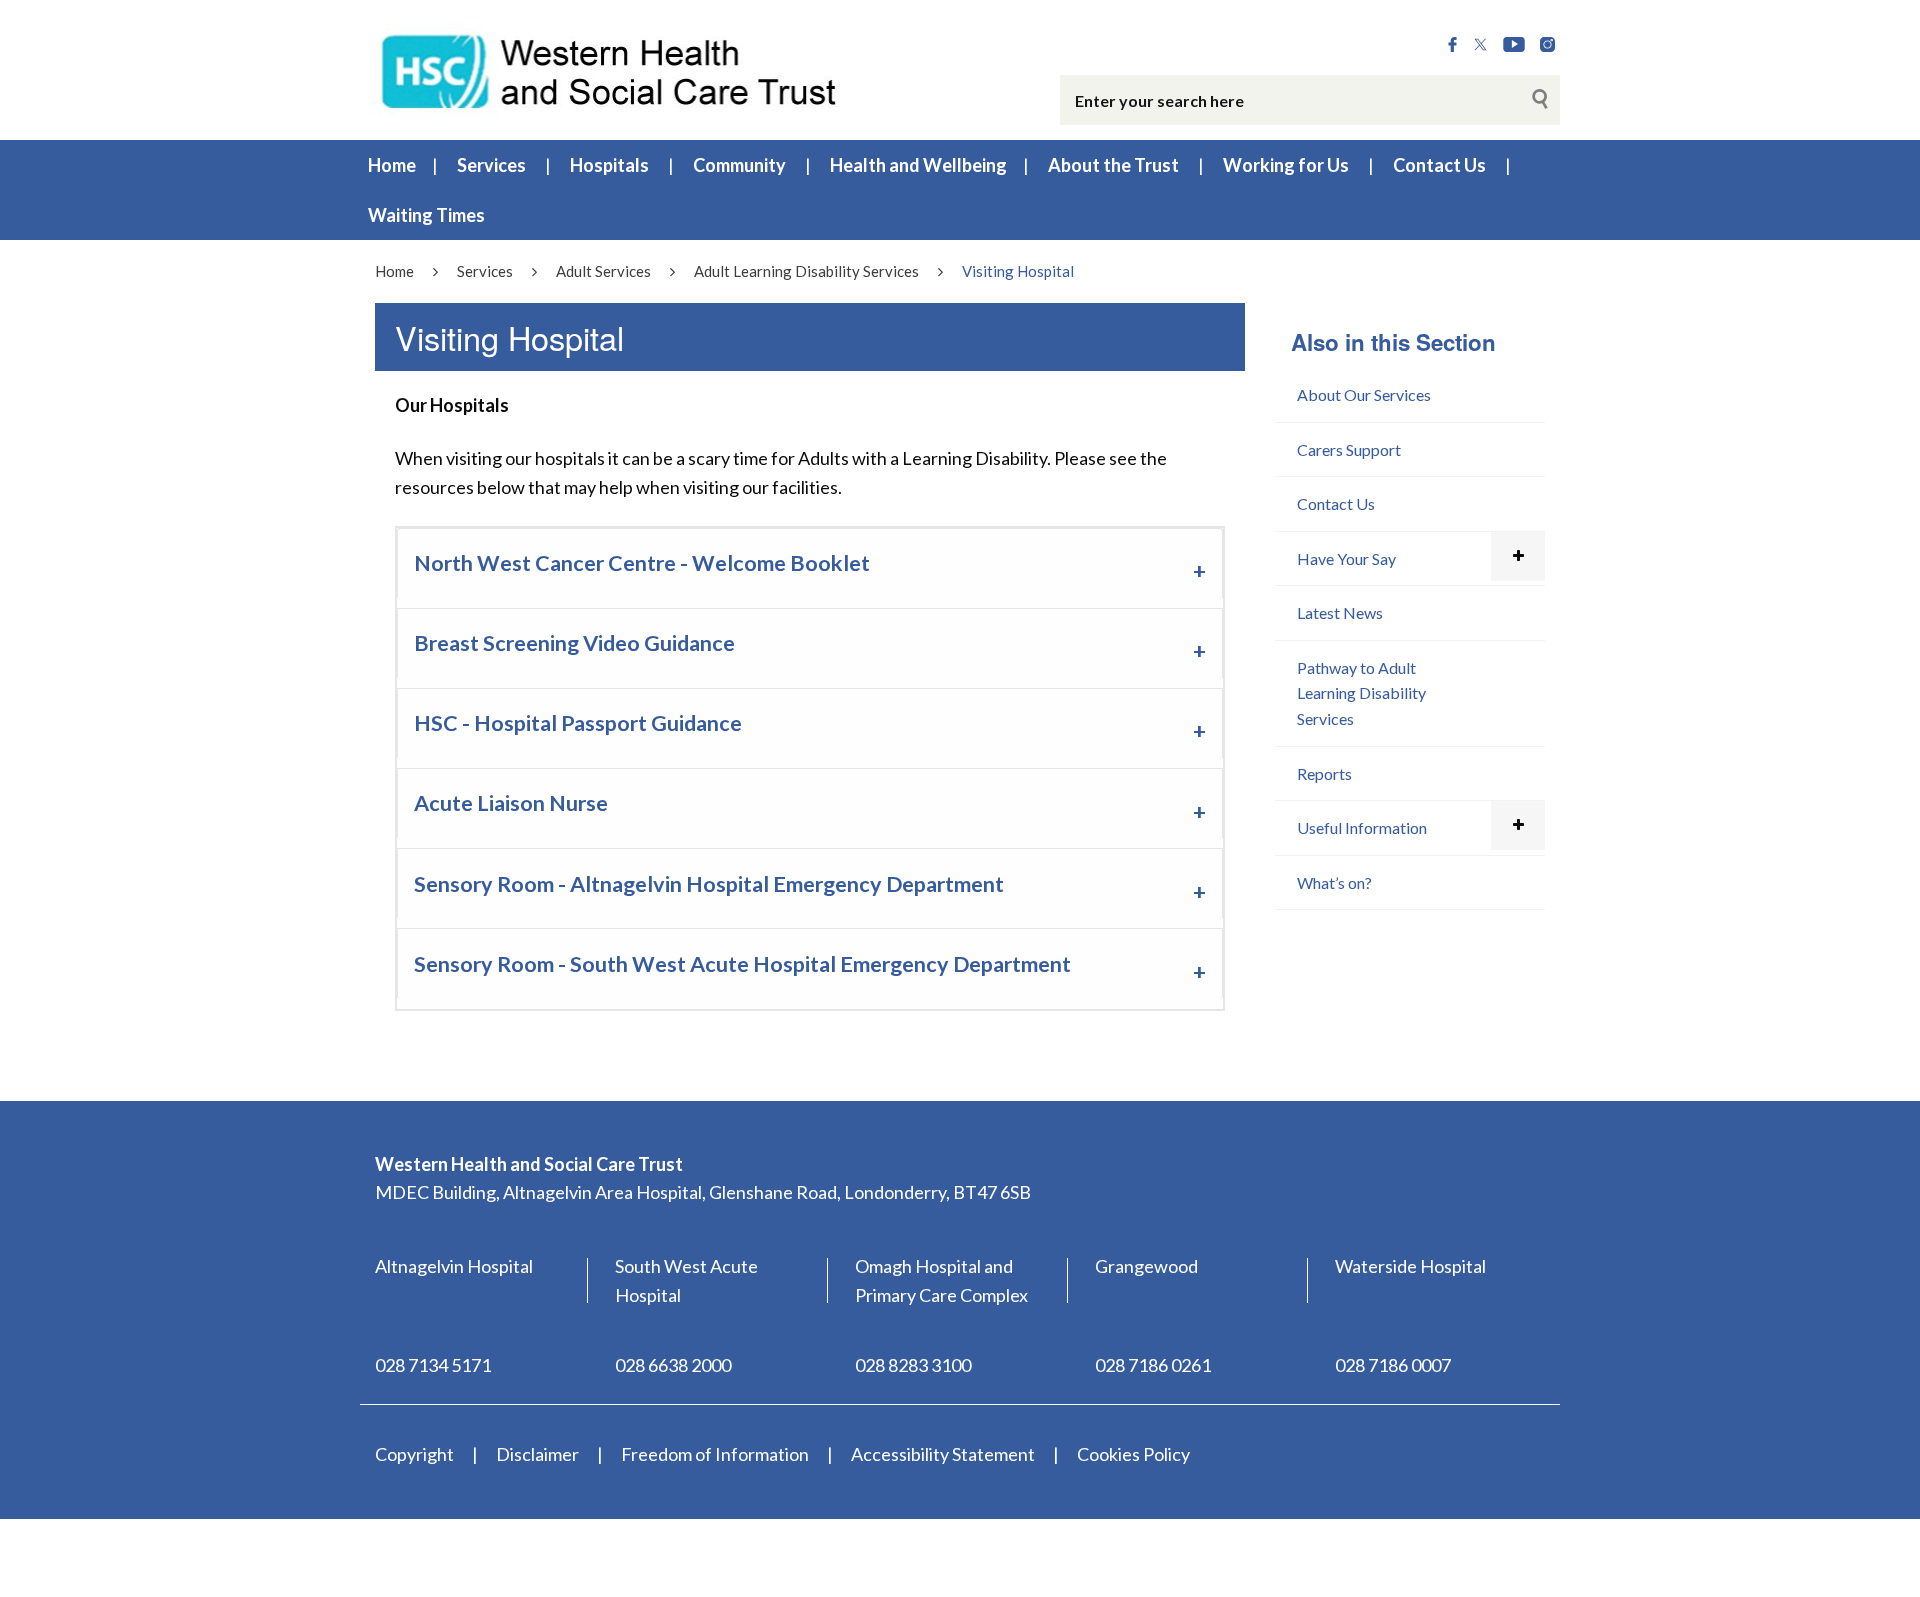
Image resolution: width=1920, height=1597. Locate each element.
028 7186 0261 (1153, 1365)
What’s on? (1334, 882)
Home (392, 165)
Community (739, 165)
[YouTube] (1514, 45)
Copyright (414, 1454)
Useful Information (1362, 827)
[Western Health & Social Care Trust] (610, 69)
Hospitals (609, 165)
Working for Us (1286, 165)
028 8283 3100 (913, 1365)
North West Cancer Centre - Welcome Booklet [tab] (642, 563)
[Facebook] (1452, 45)
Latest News (1340, 612)
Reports (1324, 773)
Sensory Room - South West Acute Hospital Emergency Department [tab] (742, 964)
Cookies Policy (1133, 1454)
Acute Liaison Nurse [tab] (511, 803)
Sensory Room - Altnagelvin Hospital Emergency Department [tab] (709, 884)
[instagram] (1547, 45)
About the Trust (1113, 165)
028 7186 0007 (1393, 1365)
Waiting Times (426, 215)
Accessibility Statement (943, 1454)
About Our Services (1364, 394)
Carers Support (1349, 449)
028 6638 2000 (673, 1365)
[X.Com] (1480, 45)
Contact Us (1439, 165)
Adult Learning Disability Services (806, 271)
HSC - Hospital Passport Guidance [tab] (578, 723)
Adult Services (603, 271)
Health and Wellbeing (918, 165)
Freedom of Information (715, 1454)
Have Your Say (1346, 558)
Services (491, 165)
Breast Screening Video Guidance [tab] (574, 643)
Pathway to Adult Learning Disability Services (1361, 693)
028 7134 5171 (433, 1365)
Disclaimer (537, 1454)
